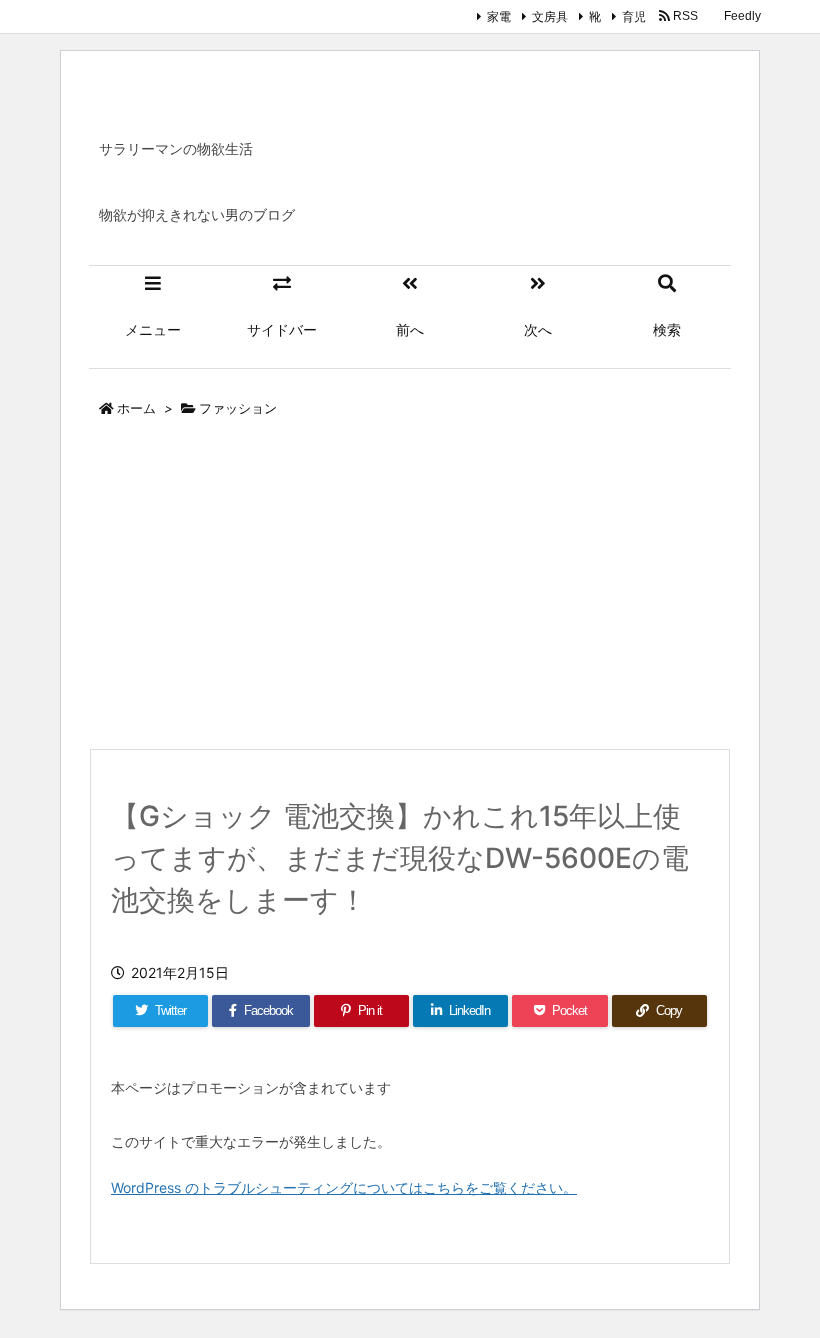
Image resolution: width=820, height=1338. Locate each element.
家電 (499, 16)
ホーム (136, 408)
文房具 (550, 16)
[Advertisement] (410, 588)
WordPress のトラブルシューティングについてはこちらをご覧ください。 (344, 1187)
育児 (634, 16)
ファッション (238, 408)
